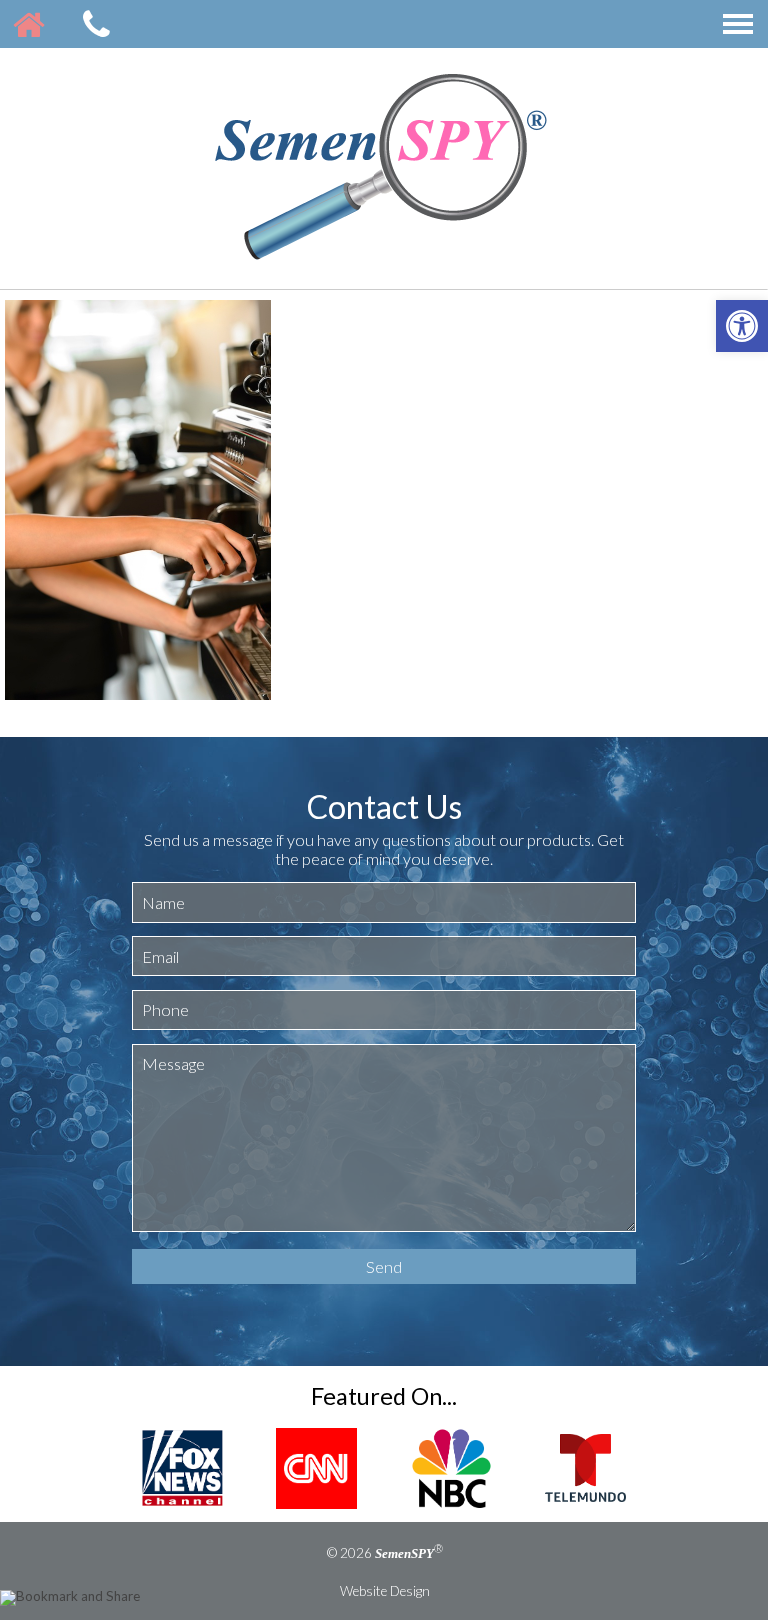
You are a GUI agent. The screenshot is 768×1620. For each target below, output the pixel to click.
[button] (742, 326)
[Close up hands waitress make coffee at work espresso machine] (138, 503)
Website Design (385, 1591)
